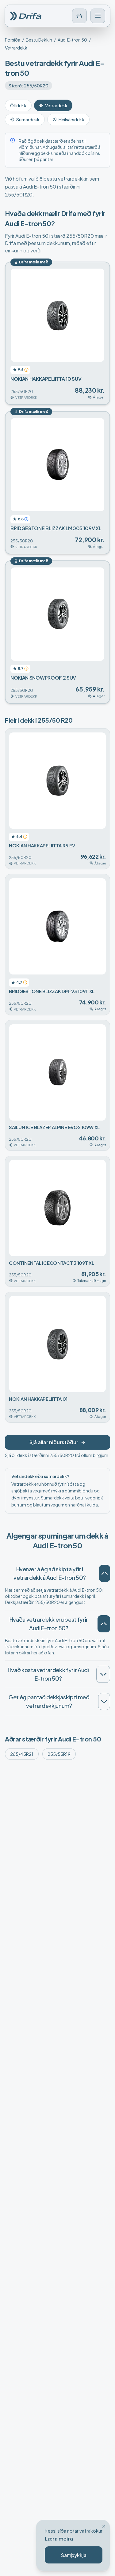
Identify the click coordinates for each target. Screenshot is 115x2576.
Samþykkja (74, 2555)
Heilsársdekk (71, 119)
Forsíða (13, 40)
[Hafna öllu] (104, 2526)
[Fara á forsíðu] (28, 16)
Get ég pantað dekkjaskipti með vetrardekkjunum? (49, 1701)
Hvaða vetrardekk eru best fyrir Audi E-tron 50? (49, 1624)
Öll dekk (18, 105)
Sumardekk (28, 119)
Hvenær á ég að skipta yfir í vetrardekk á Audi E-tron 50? (50, 1573)
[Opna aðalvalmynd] (98, 16)
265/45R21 (22, 1754)
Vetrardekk (56, 105)
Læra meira (59, 2539)
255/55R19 (59, 1754)
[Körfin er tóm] (79, 16)
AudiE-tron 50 (72, 40)
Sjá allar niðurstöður (54, 1442)
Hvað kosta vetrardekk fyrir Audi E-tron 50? (48, 1674)
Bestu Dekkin (39, 40)
